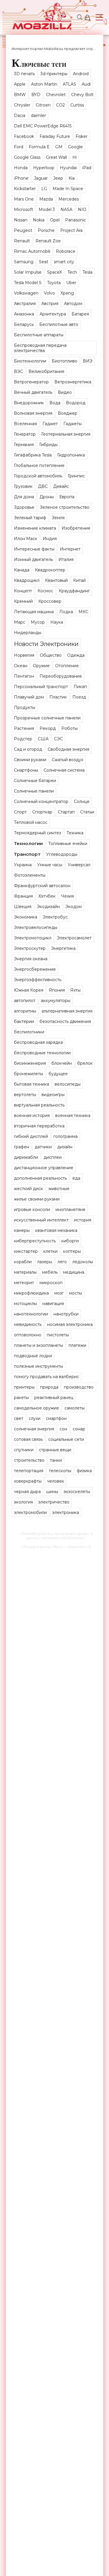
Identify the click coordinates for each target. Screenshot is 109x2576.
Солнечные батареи (35, 781)
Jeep (58, 178)
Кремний (23, 601)
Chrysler (22, 105)
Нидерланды (28, 633)
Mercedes (69, 199)
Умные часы (50, 865)
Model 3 (47, 210)
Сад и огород (28, 749)
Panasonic (76, 220)
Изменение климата (35, 528)
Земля (58, 518)
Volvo (49, 293)
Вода (55, 403)
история (83, 1220)
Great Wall (56, 157)
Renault (22, 241)
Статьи (87, 812)
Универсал (79, 865)
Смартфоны (26, 770)
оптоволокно (28, 1335)
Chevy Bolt (82, 95)
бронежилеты (28, 1074)
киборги (70, 1241)
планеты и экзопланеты (39, 1345)
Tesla (87, 272)
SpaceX (54, 272)
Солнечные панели (34, 791)
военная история (32, 1115)
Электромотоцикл (33, 938)
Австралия (25, 304)
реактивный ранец (54, 1398)
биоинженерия (30, 1063)
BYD (36, 95)
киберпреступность (35, 1241)
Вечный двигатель (33, 392)
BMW (20, 95)
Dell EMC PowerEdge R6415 (43, 126)
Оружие (41, 666)
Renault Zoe (48, 241)
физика (84, 1471)
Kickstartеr (25, 189)
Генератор (25, 434)
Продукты (25, 707)
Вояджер (68, 413)
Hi (75, 157)
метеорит (24, 1283)
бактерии (24, 1021)
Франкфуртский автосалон (42, 886)
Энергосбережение (35, 969)
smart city (64, 262)
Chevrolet (56, 95)
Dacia (20, 115)
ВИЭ (88, 361)
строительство (29, 1460)
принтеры (24, 1387)
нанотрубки (66, 1314)
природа (49, 1387)
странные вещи (55, 1450)
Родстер (23, 739)
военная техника (73, 1115)
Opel (55, 220)
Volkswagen (26, 293)
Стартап (66, 812)
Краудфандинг (74, 591)
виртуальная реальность (39, 1105)
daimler (38, 115)
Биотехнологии (30, 361)
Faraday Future (55, 136)
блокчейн (62, 1063)
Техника (75, 833)
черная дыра (27, 1492)
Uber (71, 283)
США (43, 739)
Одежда (76, 655)
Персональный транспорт (41, 687)
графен (22, 1147)
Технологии (28, 843)
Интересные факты (34, 549)
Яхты (75, 990)
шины (52, 1492)
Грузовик (23, 486)
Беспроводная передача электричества (40, 348)
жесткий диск (28, 1189)
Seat (44, 262)
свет (19, 1418)
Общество (51, 655)
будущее (58, 1074)
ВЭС (18, 371)
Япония (57, 990)
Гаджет (50, 424)
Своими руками (30, 760)
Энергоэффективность (38, 980)
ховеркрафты (28, 1481)
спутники (24, 1450)
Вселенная (25, 424)
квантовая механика (56, 1230)
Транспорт (27, 854)
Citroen (43, 105)
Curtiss (77, 105)
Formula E (39, 147)
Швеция (23, 907)
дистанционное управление (44, 1168)
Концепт (23, 591)
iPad (87, 168)
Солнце (82, 801)
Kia (72, 178)
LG (44, 189)
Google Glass (27, 157)
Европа (67, 497)
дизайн (65, 1147)
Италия (66, 559)
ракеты (21, 1398)
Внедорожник (29, 403)
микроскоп (51, 1283)
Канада (22, 570)
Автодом (73, 304)
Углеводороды (62, 854)
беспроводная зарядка (38, 1042)
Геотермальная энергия (66, 434)
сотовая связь (28, 1439)
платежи (77, 1345)
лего (62, 1262)
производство (79, 1387)
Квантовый (56, 580)
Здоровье (24, 507)
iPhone (21, 178)
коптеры (72, 1251)
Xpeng (67, 293)
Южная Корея (29, 990)
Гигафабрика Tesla (33, 455)
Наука (57, 622)
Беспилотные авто (59, 324)
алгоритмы (25, 1011)
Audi (86, 84)
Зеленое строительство (65, 507)
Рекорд (48, 728)
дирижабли (26, 1157)
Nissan (21, 220)
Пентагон (24, 676)
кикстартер (26, 1251)
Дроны (47, 497)
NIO (82, 210)
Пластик (58, 697)
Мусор (38, 622)
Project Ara (71, 230)
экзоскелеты (77, 1492)
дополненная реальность (40, 1178)
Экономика (26, 917)
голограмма (66, 1136)
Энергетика (63, 948)
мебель (50, 1272)
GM (59, 147)
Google (75, 147)
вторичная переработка (39, 1126)
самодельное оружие (36, 1408)
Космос (45, 591)
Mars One (24, 199)
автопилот (25, 1001)
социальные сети (66, 1439)
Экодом (74, 907)
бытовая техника (32, 1084)
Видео (65, 392)
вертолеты (25, 1095)
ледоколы (83, 1262)
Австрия (50, 304)
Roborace (66, 251)
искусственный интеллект (41, 1220)
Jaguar (41, 178)
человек (56, 1481)
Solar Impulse (28, 272)
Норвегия (24, 655)
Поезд (79, 697)
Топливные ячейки (68, 844)
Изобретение (76, 528)
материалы (25, 1272)
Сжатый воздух (67, 760)
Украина (23, 865)
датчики (43, 1147)
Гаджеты (73, 424)
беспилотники (29, 1032)
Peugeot (23, 230)
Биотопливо (65, 361)
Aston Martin (44, 84)
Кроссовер (50, 601)
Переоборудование (61, 676)
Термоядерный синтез (37, 833)
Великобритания (46, 371)
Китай (79, 580)
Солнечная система (64, 770)
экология (23, 1502)
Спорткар (42, 812)
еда (76, 1178)
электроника (66, 1512)
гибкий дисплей (31, 1136)
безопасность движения (65, 1021)
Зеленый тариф (30, 518)
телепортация (29, 1471)
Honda (21, 168)
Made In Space (68, 189)
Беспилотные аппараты (39, 335)
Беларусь (24, 324)
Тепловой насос (31, 822)
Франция (23, 896)
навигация (53, 1304)
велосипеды (68, 1084)
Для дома (24, 497)
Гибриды (48, 445)
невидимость (28, 1324)
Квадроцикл (27, 580)
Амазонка (24, 314)
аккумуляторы (56, 1001)
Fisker (82, 136)
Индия (50, 539)
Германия (24, 445)
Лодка (66, 612)
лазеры (45, 1262)
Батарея (80, 314)
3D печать (24, 74)
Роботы (69, 728)
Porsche (46, 230)
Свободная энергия (68, 749)
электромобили (30, 1512)
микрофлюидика (31, 1293)
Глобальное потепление (39, 465)
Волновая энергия (33, 413)
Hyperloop (44, 168)
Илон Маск (26, 539)
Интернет (70, 549)
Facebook (24, 136)
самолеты (75, 1408)
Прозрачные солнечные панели (47, 718)
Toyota (54, 283)
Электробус (55, 917)
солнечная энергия (34, 1429)
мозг (59, 1293)
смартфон (56, 1418)
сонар (79, 1429)
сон (63, 1429)
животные (59, 1189)
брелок (85, 1063)
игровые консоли (32, 1210)
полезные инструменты (39, 1366)
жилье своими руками (37, 1199)
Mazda (46, 199)
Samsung (24, 262)
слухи (35, 1418)
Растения (24, 728)
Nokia (39, 220)
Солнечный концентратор (41, 801)
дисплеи (53, 1157)
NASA (66, 210)
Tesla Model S (28, 283)
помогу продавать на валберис (47, 1377)
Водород (76, 403)
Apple (20, 84)
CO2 (60, 105)
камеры (22, 1230)
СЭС (58, 739)
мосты (76, 1293)
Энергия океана (31, 959)
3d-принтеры (54, 74)
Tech (72, 272)
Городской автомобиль (38, 476)
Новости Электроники (46, 644)
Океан (21, 666)
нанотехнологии (31, 1314)
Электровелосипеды (36, 927)
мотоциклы (25, 1304)
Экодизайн (48, 907)
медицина (74, 1272)
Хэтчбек (47, 896)
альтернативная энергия (67, 1011)
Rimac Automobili (32, 251)
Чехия (67, 896)
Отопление (67, 666)
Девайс (61, 486)
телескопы (60, 1471)
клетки (50, 1251)
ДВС (43, 486)
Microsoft (24, 210)
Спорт (20, 812)
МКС (83, 612)
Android (81, 74)
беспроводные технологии (42, 1053)
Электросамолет (74, 938)
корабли (23, 1262)
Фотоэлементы (30, 875)
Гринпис (76, 476)
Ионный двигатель (33, 559)
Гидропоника (71, 455)
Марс (20, 622)
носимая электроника (70, 1324)
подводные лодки (33, 1356)
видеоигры (53, 1095)
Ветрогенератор (31, 382)
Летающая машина (34, 612)
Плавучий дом (29, 697)
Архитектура (53, 314)
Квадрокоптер (50, 570)
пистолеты (58, 1335)
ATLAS (69, 84)
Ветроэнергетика (73, 382)
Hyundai (68, 168)
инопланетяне (70, 1210)
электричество (54, 1502)
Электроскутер (30, 948)
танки (56, 1460)
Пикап (80, 687)
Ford (19, 147)
